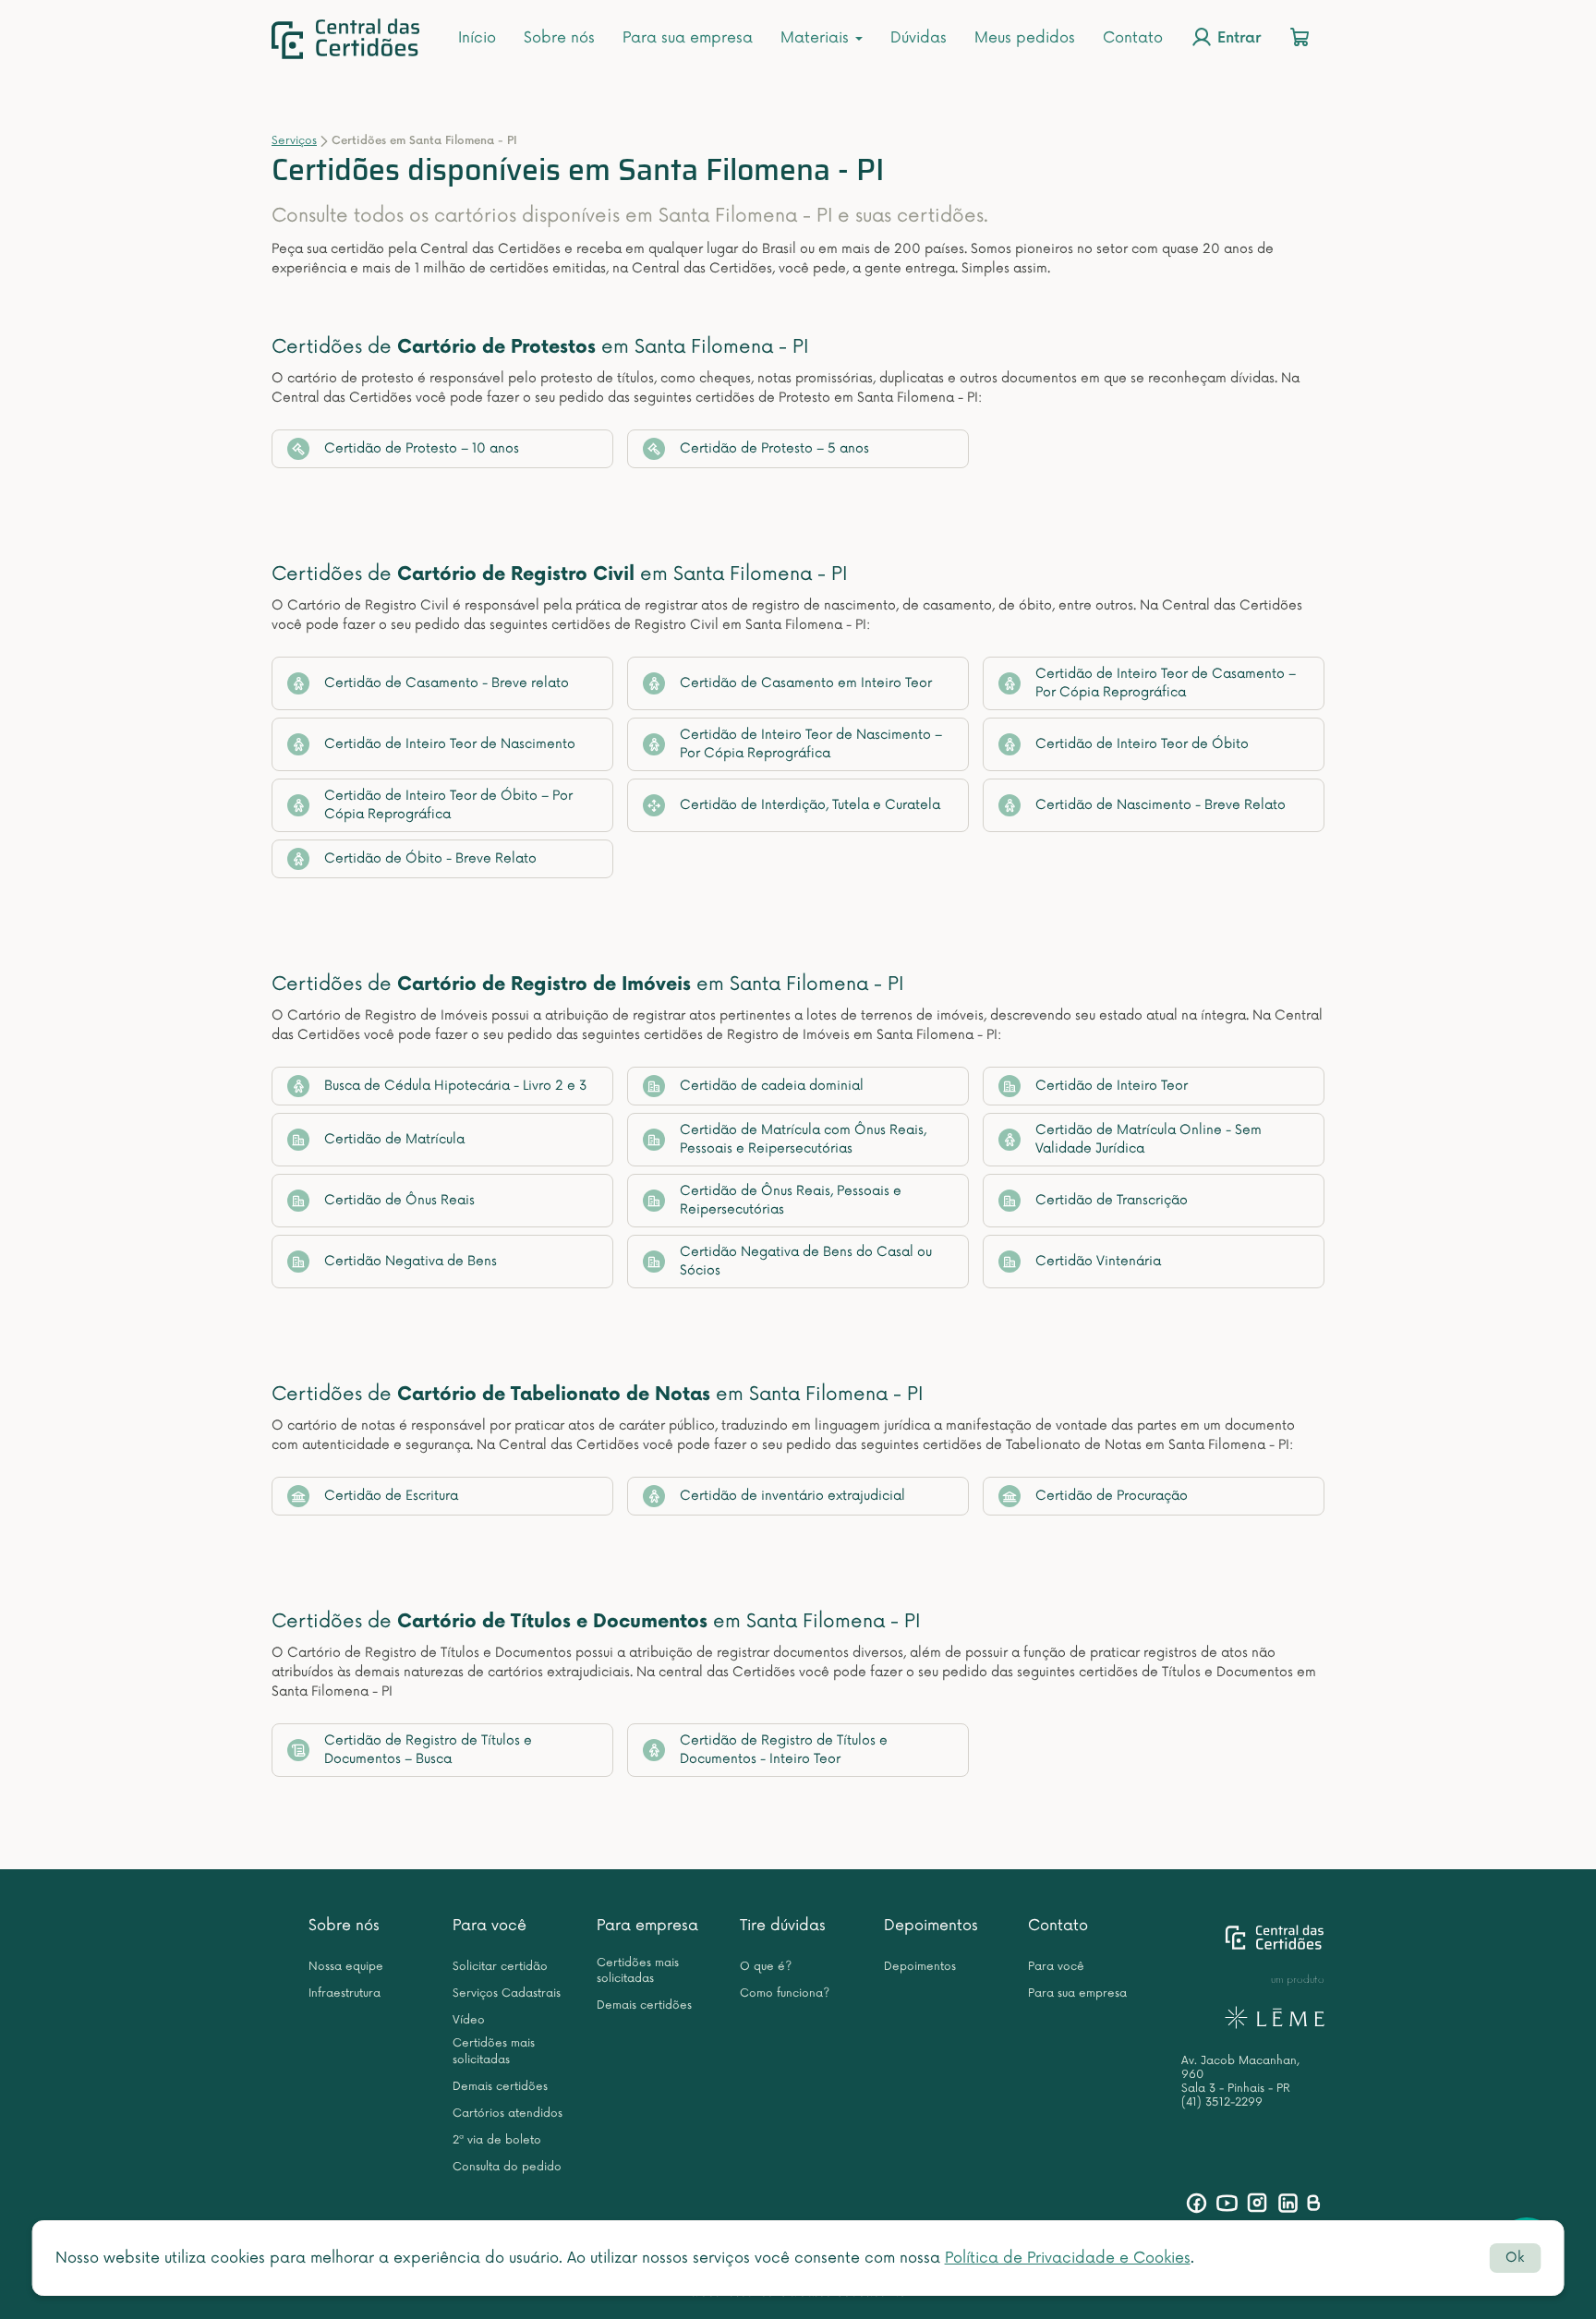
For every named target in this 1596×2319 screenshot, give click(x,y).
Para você (490, 1926)
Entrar (1237, 39)
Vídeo (469, 2020)
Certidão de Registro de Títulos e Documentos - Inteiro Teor (784, 1750)
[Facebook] (1197, 2203)
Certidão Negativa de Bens (411, 1261)
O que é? (766, 1967)
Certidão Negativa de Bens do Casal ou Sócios (806, 1261)
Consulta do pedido (507, 2167)
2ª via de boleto (497, 2140)
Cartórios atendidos (508, 2114)
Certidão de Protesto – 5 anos (774, 448)
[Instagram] (1257, 2203)
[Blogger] (1313, 2203)
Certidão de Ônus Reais (399, 1200)
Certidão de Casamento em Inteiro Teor (806, 683)
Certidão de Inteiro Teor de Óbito (1142, 744)
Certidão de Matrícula (394, 1139)
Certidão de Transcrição (1112, 1200)
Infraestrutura (345, 1993)
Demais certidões (500, 2087)
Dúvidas (919, 38)
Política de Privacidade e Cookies (1068, 2258)
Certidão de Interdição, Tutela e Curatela (810, 805)
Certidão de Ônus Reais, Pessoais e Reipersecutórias (791, 1200)
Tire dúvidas (783, 1926)
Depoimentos (931, 1926)
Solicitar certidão (500, 1967)
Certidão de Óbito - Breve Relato (430, 858)
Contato (1133, 38)
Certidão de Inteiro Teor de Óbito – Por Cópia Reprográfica (448, 805)
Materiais (817, 38)
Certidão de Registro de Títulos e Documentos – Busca (428, 1750)
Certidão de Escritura (391, 1496)
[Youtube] (1227, 2203)
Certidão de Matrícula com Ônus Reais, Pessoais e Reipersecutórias (803, 1139)
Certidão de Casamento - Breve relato (447, 683)
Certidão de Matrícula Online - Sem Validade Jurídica (1149, 1139)
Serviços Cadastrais (507, 1993)
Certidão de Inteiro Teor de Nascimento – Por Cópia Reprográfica (811, 744)
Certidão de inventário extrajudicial (792, 1496)
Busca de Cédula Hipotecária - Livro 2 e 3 (456, 1086)
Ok (1515, 2258)
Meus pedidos (1025, 38)
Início (477, 38)
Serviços (294, 141)
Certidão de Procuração (1112, 1496)
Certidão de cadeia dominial (772, 1086)
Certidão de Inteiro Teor (1112, 1086)
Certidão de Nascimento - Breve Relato (1161, 805)
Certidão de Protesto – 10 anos (422, 448)
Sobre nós (559, 38)
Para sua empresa (688, 38)
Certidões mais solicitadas (494, 2051)
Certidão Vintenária (1098, 1261)
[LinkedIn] (1288, 2203)
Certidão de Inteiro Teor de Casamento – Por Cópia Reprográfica (1166, 683)
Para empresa (647, 1926)
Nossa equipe (346, 1967)
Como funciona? (785, 1993)
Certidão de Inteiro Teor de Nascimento (450, 744)
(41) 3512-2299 (1222, 2102)
